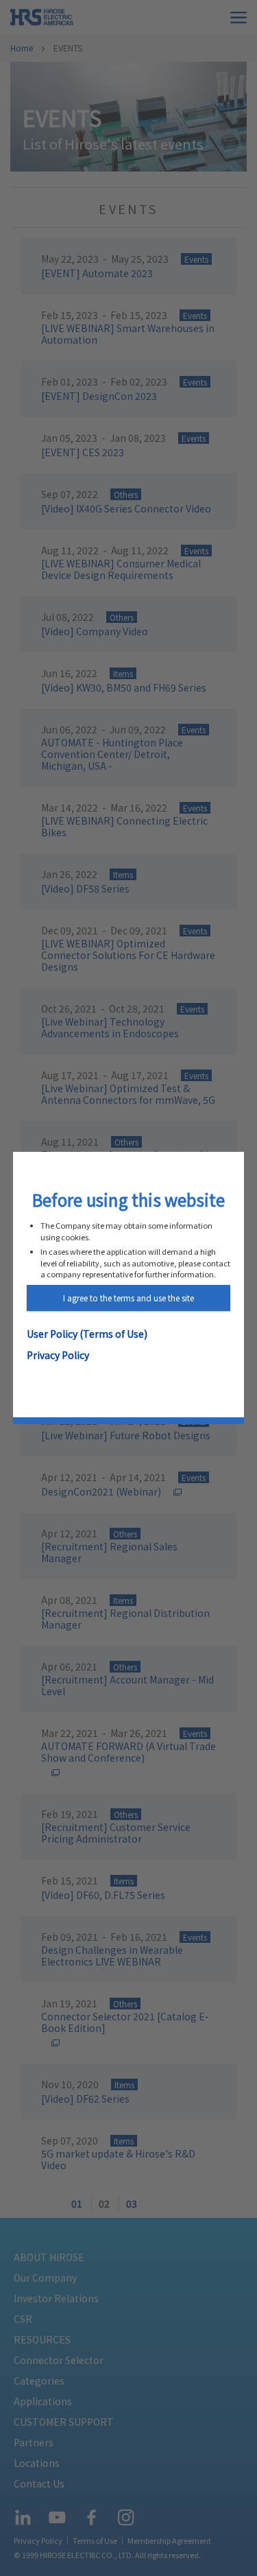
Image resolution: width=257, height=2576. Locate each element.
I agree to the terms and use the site (128, 1298)
